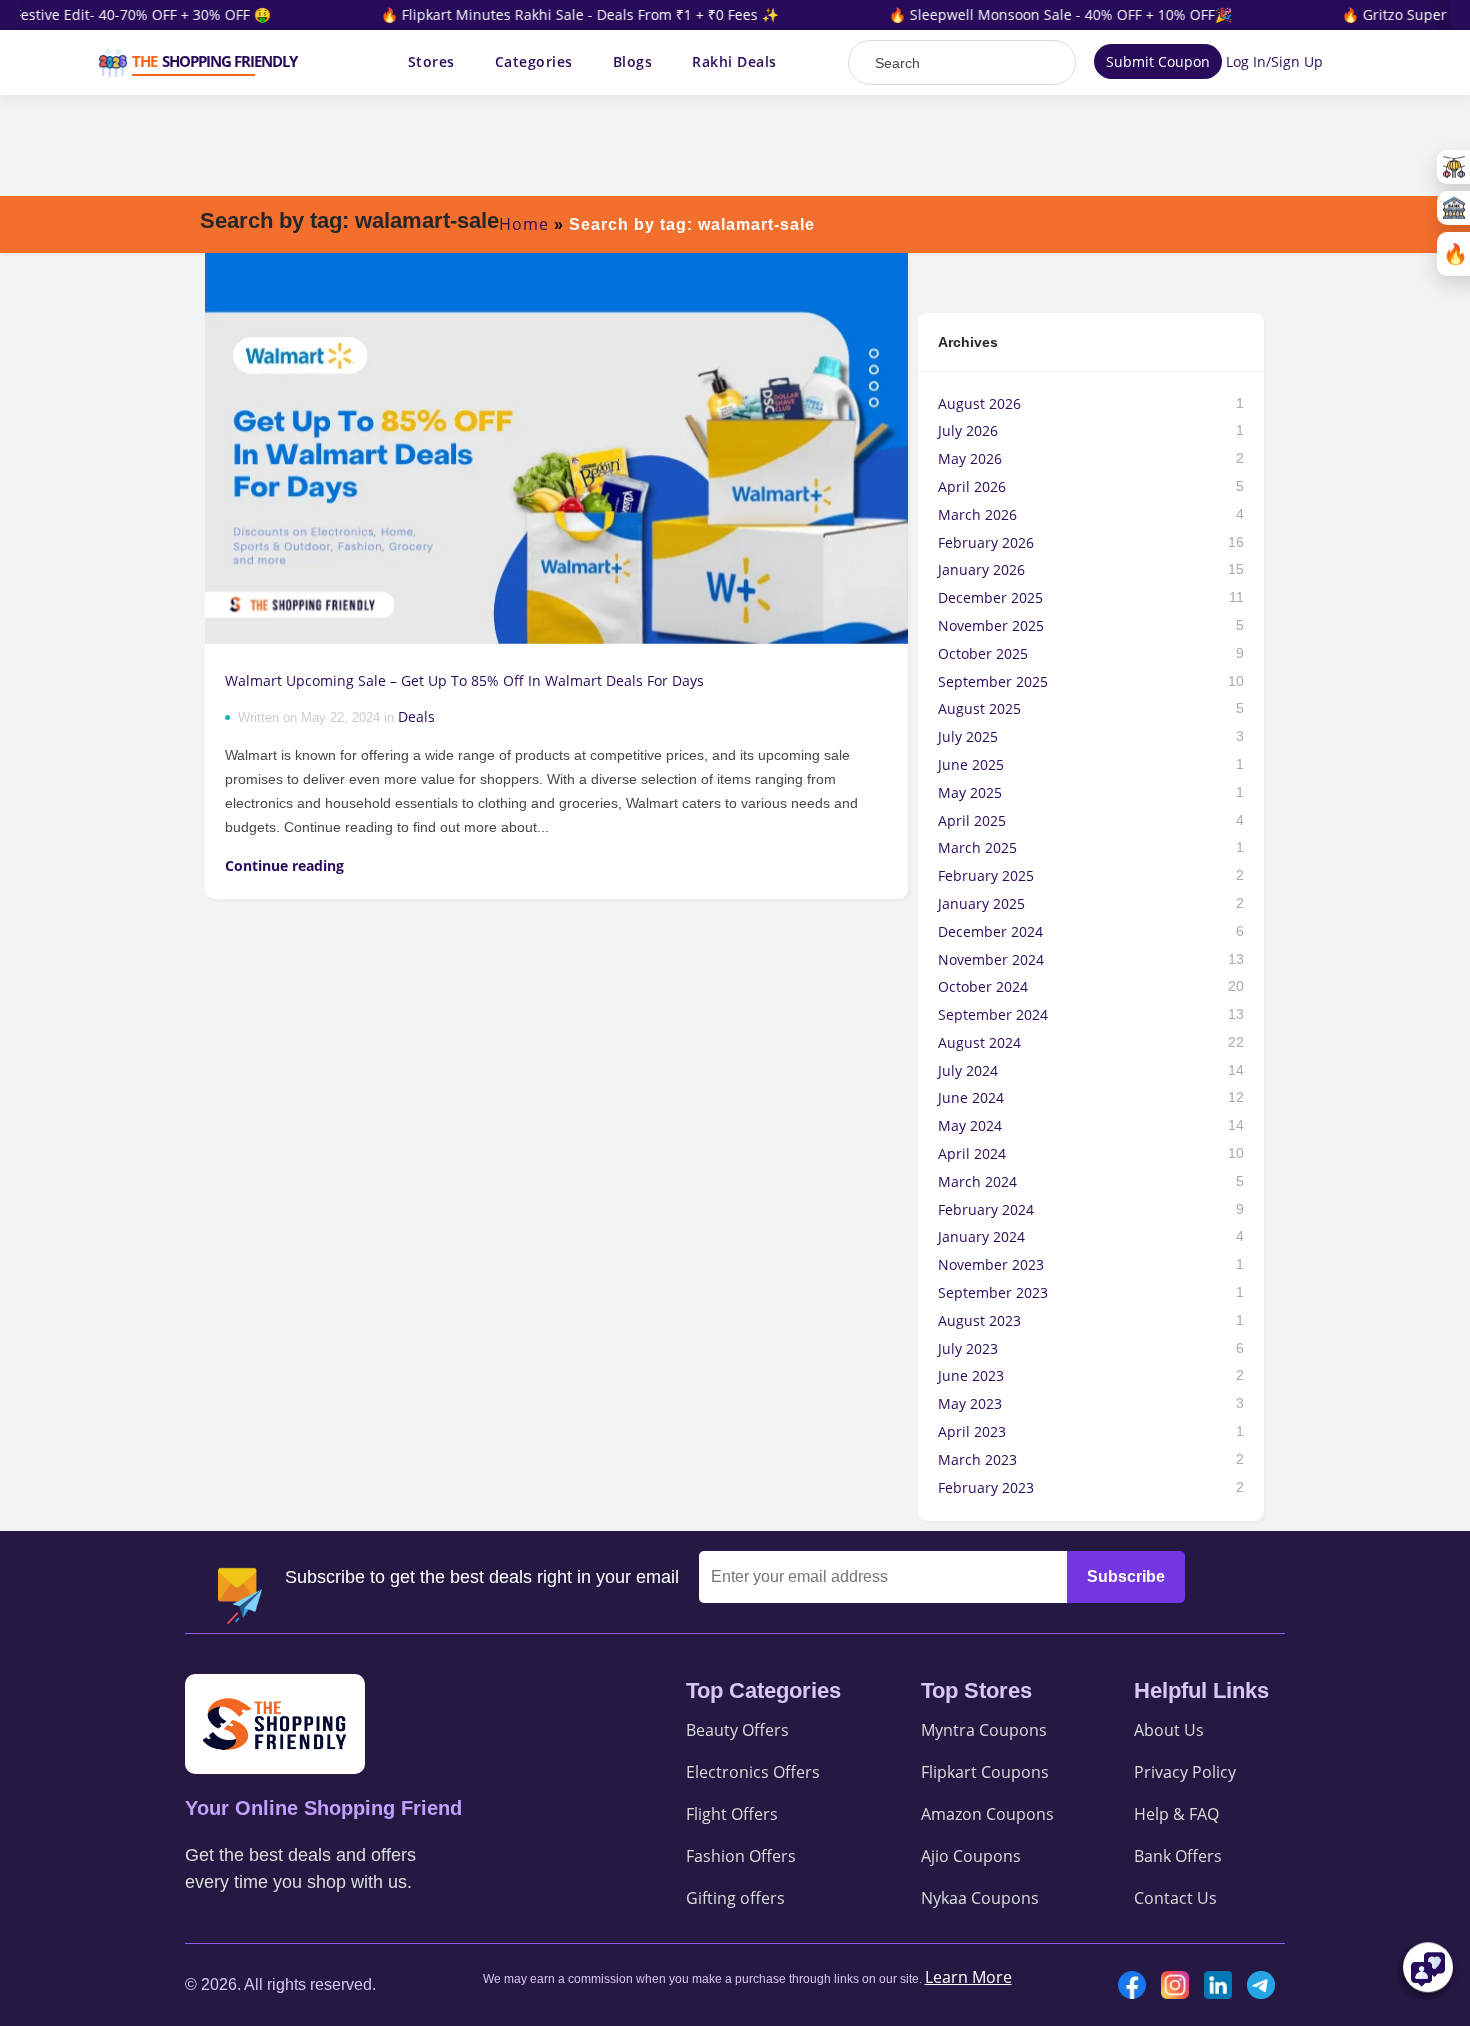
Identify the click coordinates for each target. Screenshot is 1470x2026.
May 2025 (970, 792)
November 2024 (991, 959)
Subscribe (1126, 1576)
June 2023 (971, 1375)
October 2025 (983, 653)
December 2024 (990, 931)
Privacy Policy (1185, 1772)
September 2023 (993, 1292)
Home (524, 224)
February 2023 (986, 1487)
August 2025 (979, 708)
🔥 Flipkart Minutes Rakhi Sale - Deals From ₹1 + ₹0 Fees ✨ (554, 14)
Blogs (633, 61)
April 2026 (972, 486)
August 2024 (979, 1042)
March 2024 (977, 1181)
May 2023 (970, 1403)
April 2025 (972, 820)
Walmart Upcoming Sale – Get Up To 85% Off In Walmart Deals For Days (466, 680)
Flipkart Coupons (985, 1772)
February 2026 (986, 542)
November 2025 (991, 625)
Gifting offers (735, 1898)
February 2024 (986, 1209)
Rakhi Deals (734, 61)
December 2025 (990, 597)
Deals (416, 716)
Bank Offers (1178, 1856)
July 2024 (968, 1070)
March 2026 (977, 514)
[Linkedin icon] (1223, 1984)
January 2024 (981, 1236)
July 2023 (968, 1348)
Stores (431, 61)
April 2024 (972, 1153)
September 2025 (993, 681)
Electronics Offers (753, 1772)
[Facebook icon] (1137, 1984)
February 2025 (986, 875)
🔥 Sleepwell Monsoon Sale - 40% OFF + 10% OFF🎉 (1034, 14)
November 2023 (991, 1264)
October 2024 (983, 986)
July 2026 (968, 430)
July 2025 (968, 736)
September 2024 (993, 1014)
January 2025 (981, 903)
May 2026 (970, 458)
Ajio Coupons (971, 1856)
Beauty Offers (737, 1730)
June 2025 (971, 764)
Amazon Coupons (987, 1814)
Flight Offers (732, 1814)
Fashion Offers (741, 1856)
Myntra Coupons (984, 1730)
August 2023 (979, 1320)
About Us (1169, 1730)
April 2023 (972, 1431)
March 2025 (977, 847)
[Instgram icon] (1180, 1984)
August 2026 (979, 403)
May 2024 (970, 1125)
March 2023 (977, 1459)
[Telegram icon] (1266, 1984)
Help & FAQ (1176, 1814)
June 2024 (971, 1097)
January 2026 (981, 569)
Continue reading (284, 865)
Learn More (968, 1977)
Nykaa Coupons (980, 1898)
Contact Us (1175, 1898)
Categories (534, 61)
